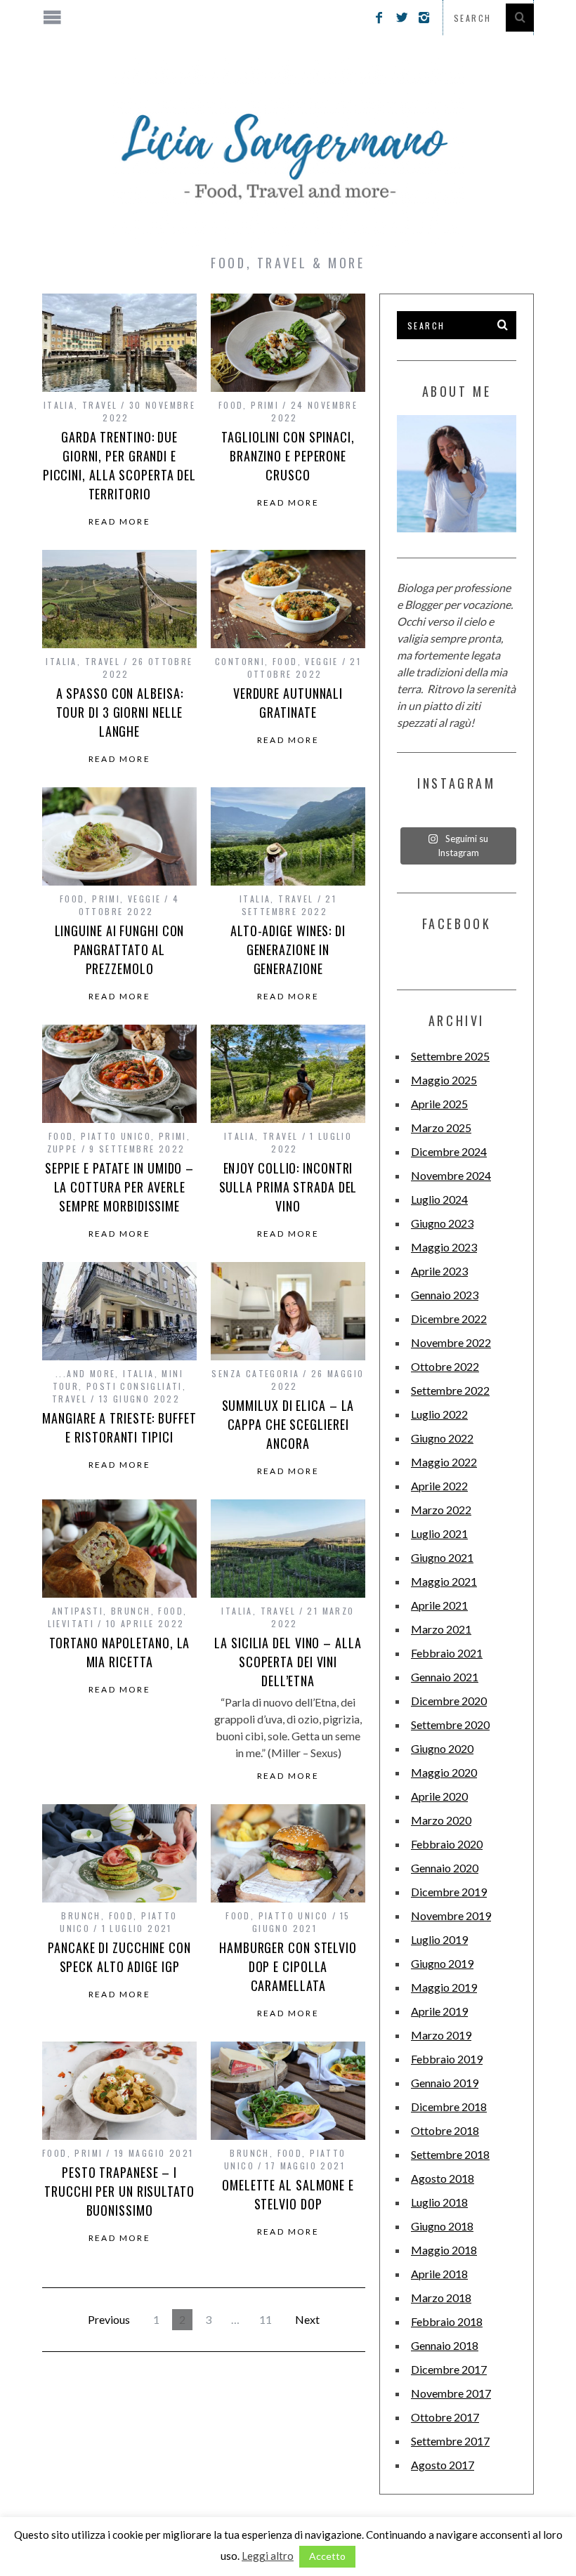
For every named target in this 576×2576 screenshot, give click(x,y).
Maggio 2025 (444, 1080)
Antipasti (78, 1611)
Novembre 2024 (451, 1175)
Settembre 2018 (450, 2154)
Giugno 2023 (442, 1223)
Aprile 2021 (439, 1605)
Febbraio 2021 (447, 1653)
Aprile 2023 (439, 1271)
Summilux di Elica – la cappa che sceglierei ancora (288, 1424)
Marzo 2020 (441, 1820)
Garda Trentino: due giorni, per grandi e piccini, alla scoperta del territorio (119, 465)
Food (231, 405)
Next (307, 2319)
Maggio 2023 (444, 1247)
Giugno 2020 (442, 1748)
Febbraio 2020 (447, 1844)
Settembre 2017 (450, 2441)
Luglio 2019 (439, 1939)
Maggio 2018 (444, 2250)
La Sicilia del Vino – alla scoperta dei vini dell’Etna (288, 1662)
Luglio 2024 (439, 1199)
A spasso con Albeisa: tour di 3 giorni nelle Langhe (120, 712)
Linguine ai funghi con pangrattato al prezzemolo (120, 949)
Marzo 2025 (441, 1128)
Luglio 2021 (439, 1533)
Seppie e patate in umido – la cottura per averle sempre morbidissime (119, 1187)
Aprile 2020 (439, 1796)
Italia (59, 405)
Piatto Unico (116, 1136)
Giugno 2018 (442, 2226)
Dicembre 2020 (449, 1701)
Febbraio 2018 (447, 2321)
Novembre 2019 (451, 1915)
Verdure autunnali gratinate (288, 703)
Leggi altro (268, 2556)
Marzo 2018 (441, 2298)
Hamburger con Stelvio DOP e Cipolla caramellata (288, 1966)
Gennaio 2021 (445, 1677)
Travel (100, 405)
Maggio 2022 (444, 1462)
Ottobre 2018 (445, 2130)
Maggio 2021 (444, 1581)
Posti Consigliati (135, 1386)
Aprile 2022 (439, 1486)
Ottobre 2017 (445, 2417)
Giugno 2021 (442, 1557)
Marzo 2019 (441, 2035)
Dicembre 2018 (449, 2107)
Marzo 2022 (441, 1510)
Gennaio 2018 (445, 2345)
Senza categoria (255, 1373)
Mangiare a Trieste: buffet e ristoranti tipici (119, 1427)
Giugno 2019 (442, 1963)
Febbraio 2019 (447, 2059)
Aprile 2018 (439, 2274)
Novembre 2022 (451, 1342)
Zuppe (63, 1149)
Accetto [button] (327, 2556)
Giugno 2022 (442, 1438)
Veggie (321, 661)
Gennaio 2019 (445, 2083)
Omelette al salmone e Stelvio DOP (288, 2194)
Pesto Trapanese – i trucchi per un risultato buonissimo (119, 2191)
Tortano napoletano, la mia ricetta (120, 1652)
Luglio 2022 (439, 1414)
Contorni (240, 661)
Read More (120, 522)
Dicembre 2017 (449, 2369)
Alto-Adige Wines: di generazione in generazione (288, 949)
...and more (85, 1373)
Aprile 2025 (439, 1104)
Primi (265, 405)
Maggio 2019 (444, 1987)
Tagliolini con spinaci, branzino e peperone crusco (288, 456)
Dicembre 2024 (449, 1151)
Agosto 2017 (443, 2465)
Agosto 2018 (443, 2178)
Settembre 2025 (450, 1056)
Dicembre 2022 (449, 1319)
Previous (109, 2319)
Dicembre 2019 (449, 1892)
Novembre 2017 (451, 2393)
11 (266, 2319)
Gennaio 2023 (445, 1295)
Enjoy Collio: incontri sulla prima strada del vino (288, 1187)
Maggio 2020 (444, 1772)
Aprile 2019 (439, 2011)
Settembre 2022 (450, 1390)
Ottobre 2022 (445, 1366)
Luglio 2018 (439, 2202)
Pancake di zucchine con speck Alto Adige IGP (119, 1957)
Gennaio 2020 (445, 1868)
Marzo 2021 (441, 1629)
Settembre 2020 (450, 1724)
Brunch (131, 1611)
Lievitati (71, 1623)
